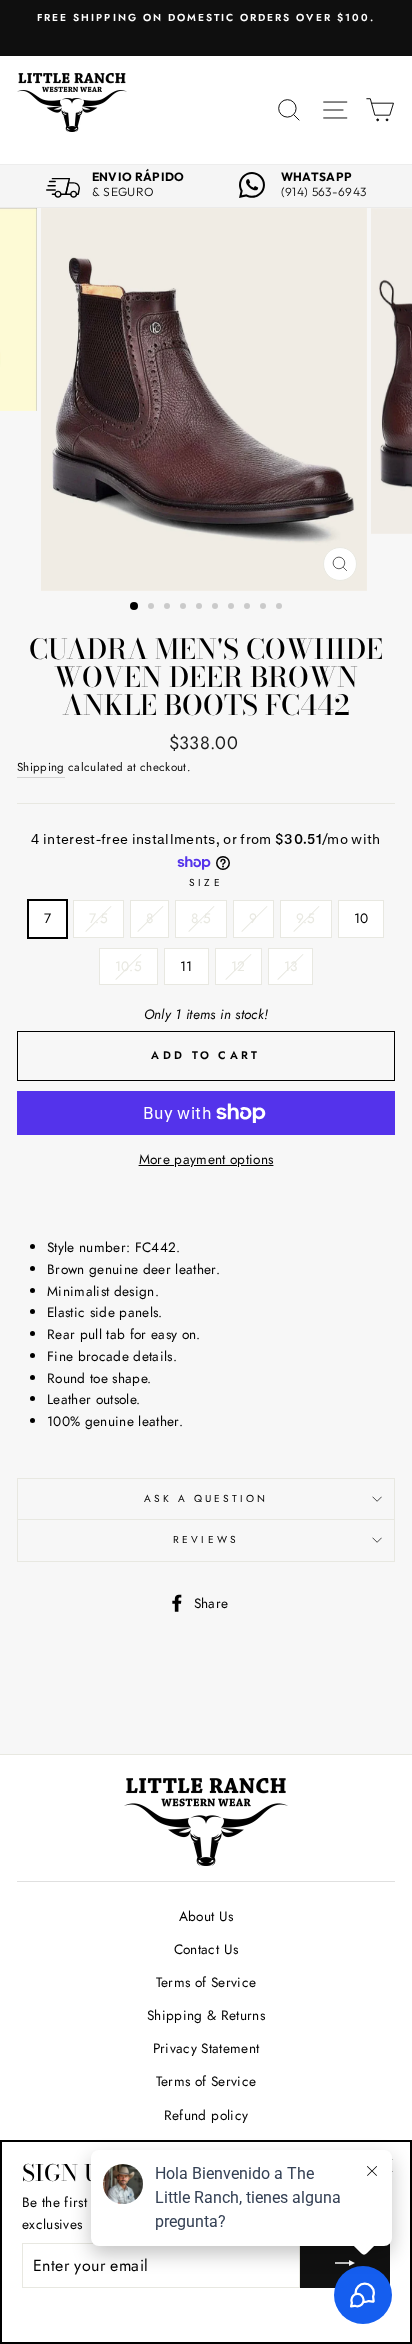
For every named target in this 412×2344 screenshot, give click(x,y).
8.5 (201, 918)
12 (238, 966)
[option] (206, 18)
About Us (206, 1916)
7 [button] (233, 608)
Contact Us (206, 1949)
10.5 (128, 966)
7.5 (98, 918)
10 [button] (281, 608)
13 (291, 966)
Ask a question (206, 1498)
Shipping (41, 767)
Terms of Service (206, 1982)
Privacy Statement (206, 2048)
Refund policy (206, 2115)
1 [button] (135, 607)
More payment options (206, 1159)
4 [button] (185, 608)
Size (205, 882)
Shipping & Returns (206, 2015)
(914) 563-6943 (324, 192)
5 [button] (201, 608)
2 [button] (153, 608)
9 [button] (265, 608)
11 (186, 966)
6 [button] (217, 608)
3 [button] (169, 608)
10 (361, 918)
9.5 (306, 918)
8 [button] (249, 608)
